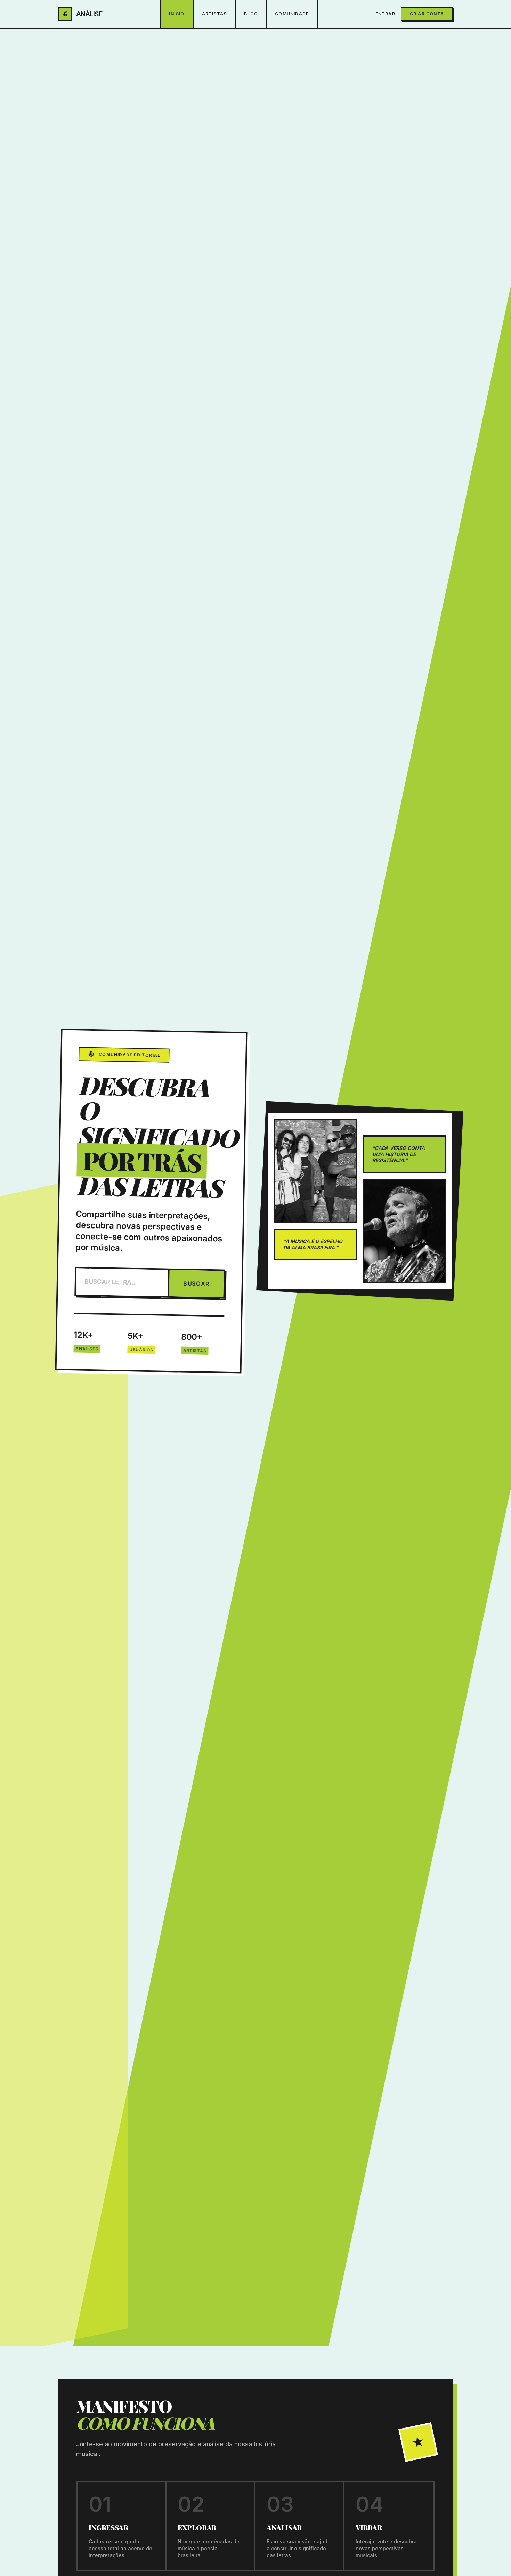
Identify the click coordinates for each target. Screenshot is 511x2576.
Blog (251, 14)
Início (177, 14)
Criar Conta (427, 14)
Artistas (214, 14)
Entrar (385, 14)
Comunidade (292, 14)
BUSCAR (196, 1283)
